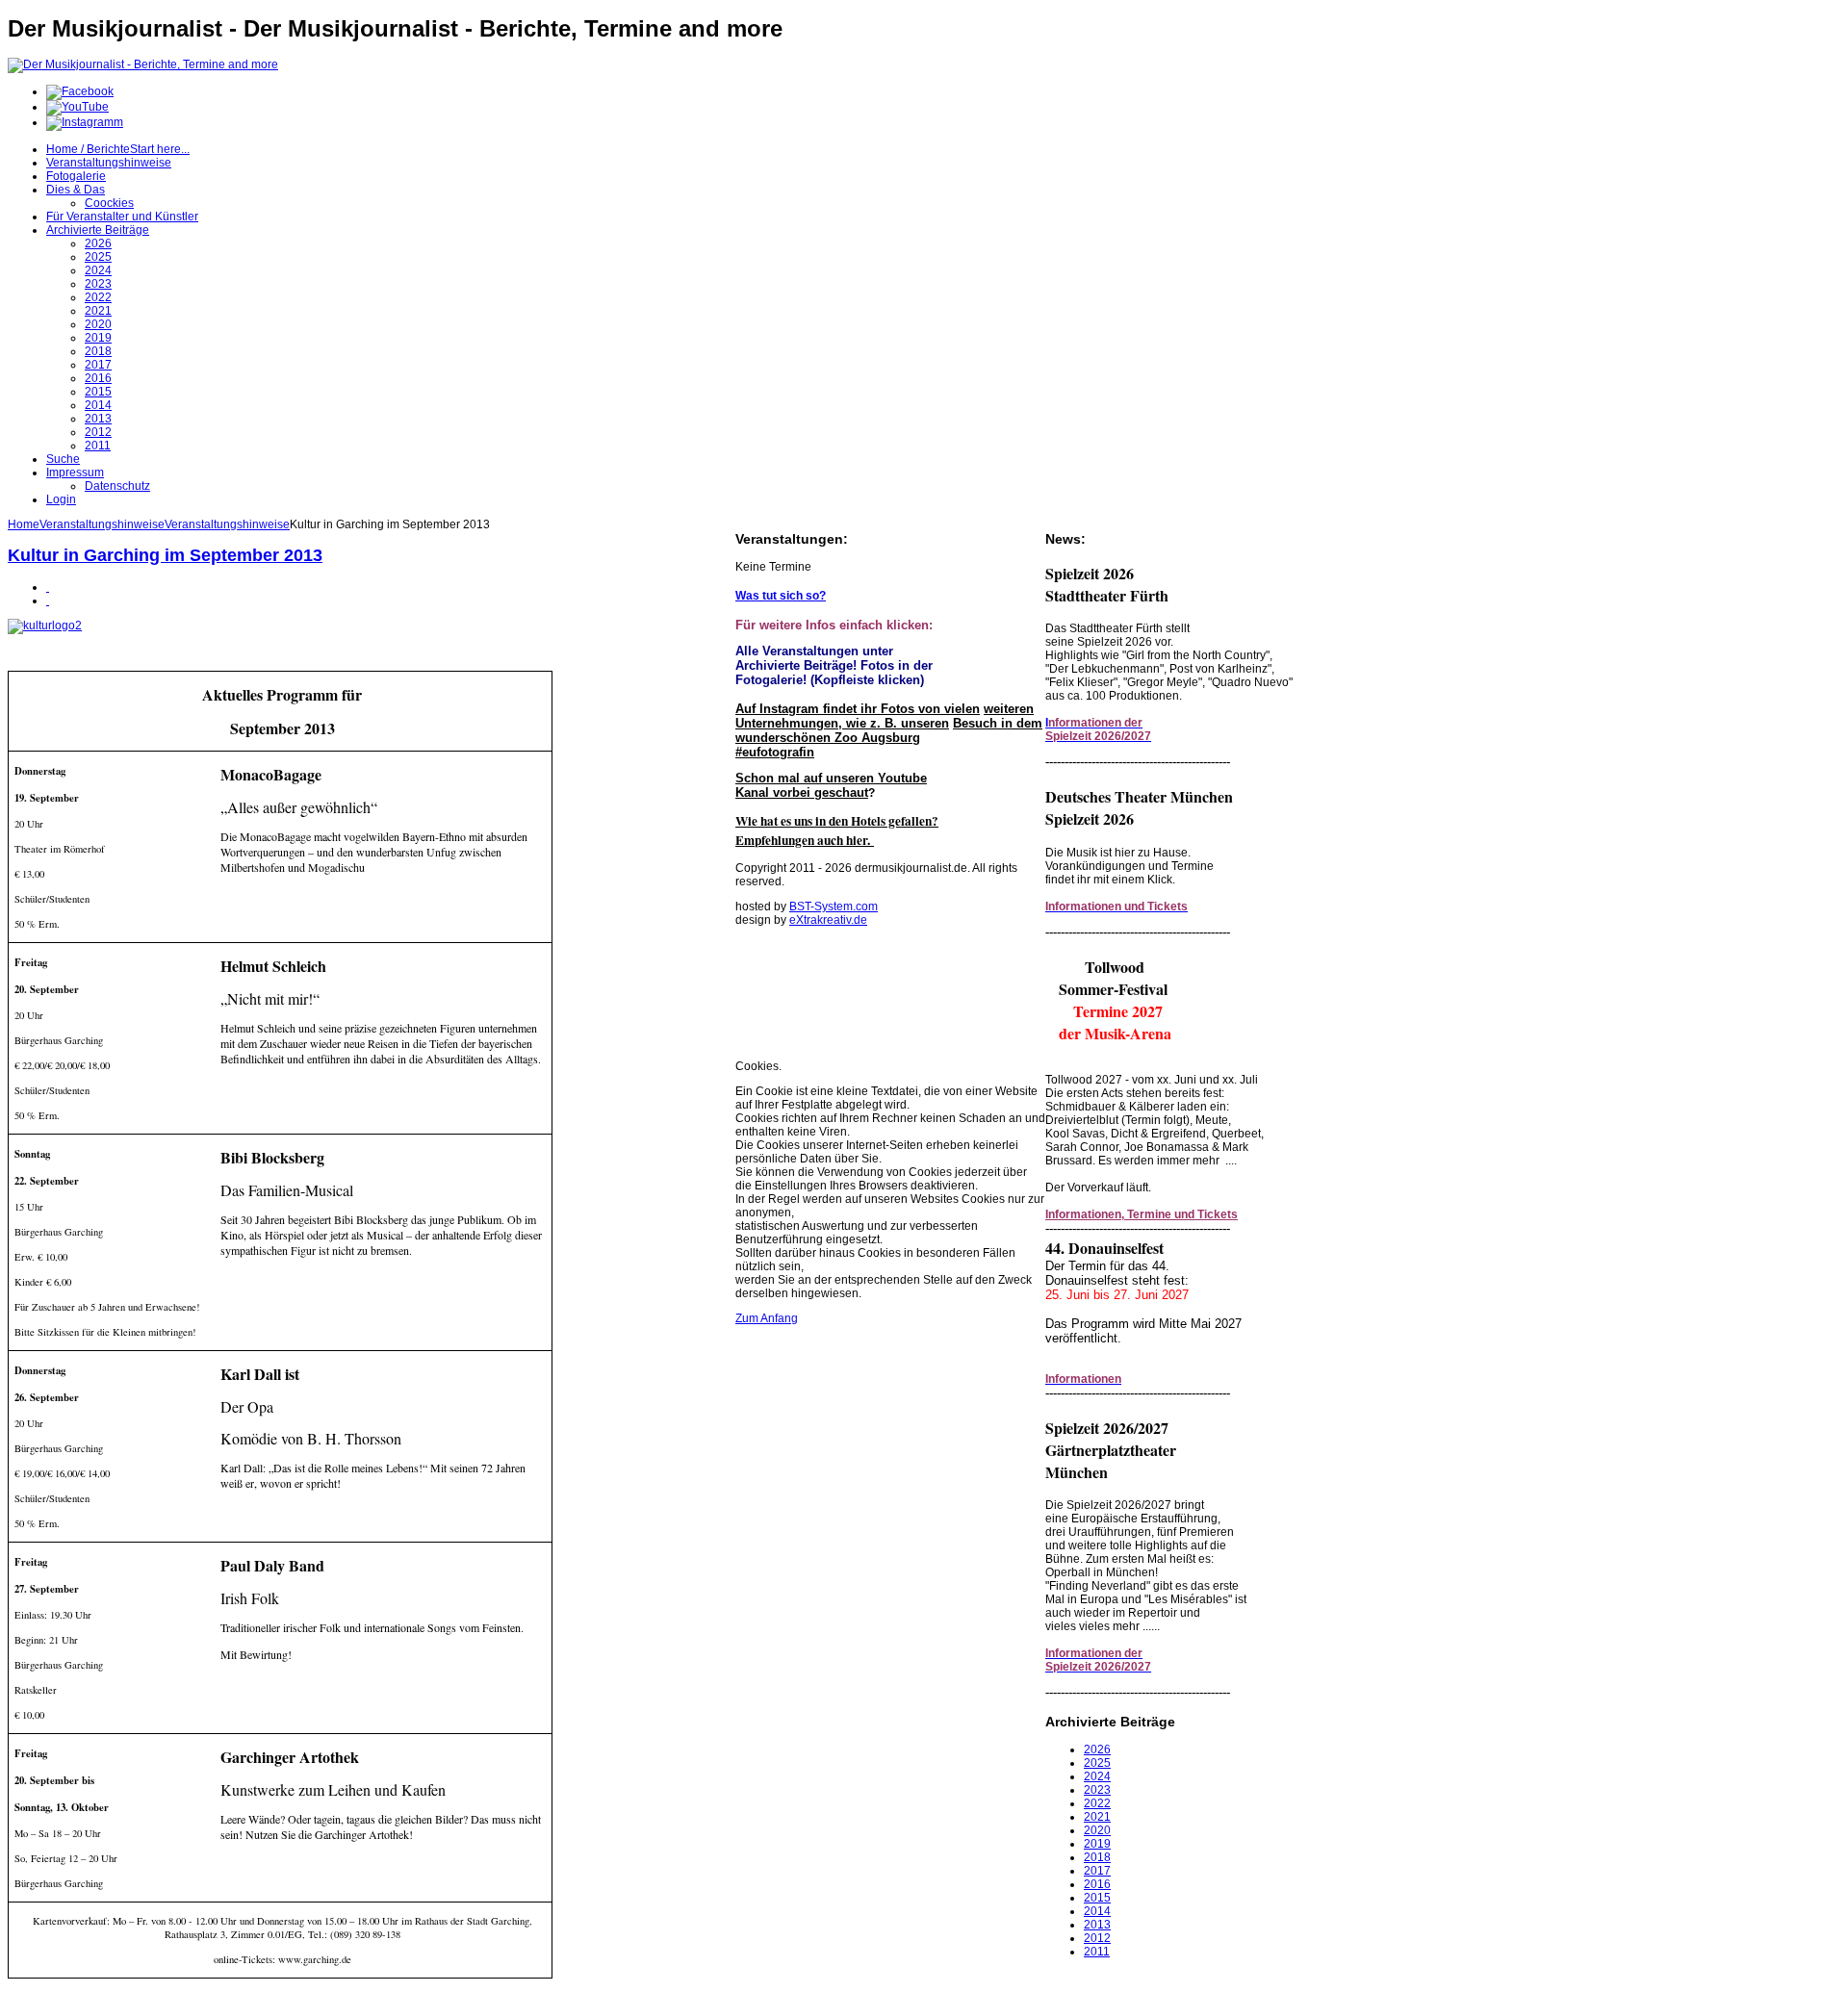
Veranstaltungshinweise (102, 524)
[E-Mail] (48, 600)
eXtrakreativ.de (828, 920)
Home (24, 524)
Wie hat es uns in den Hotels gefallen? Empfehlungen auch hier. (837, 830)
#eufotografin (775, 752)
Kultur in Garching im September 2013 (165, 555)
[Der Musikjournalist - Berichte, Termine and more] (143, 64)
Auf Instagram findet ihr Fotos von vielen (858, 709)
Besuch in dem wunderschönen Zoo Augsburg (889, 730)
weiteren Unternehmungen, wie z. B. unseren (885, 716)
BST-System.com (834, 907)
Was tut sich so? (781, 596)
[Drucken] (48, 587)
